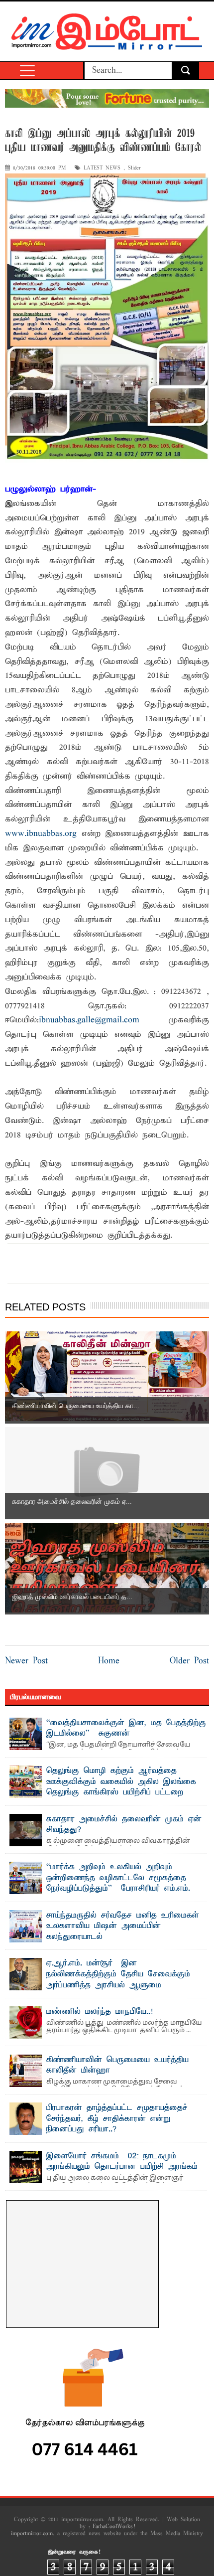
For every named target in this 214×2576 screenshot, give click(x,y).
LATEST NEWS (102, 168)
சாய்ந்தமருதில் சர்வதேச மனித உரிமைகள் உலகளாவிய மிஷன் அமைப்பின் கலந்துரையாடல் (123, 1926)
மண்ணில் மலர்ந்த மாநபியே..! (100, 2012)
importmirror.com (32, 2534)
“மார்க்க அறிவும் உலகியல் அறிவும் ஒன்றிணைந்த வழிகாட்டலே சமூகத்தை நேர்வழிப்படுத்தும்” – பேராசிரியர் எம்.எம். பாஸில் (118, 1883)
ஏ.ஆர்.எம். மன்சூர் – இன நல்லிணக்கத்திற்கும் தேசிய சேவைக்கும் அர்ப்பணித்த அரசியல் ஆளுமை (118, 1974)
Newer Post (26, 1661)
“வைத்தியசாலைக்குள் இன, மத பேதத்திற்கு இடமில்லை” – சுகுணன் (126, 1729)
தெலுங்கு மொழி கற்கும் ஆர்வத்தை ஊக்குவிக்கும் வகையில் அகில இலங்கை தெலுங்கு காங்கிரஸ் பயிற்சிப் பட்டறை (121, 1782)
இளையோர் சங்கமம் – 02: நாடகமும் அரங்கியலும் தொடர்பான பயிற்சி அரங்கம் (122, 2162)
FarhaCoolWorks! (114, 2527)
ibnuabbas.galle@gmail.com (89, 1020)
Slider (134, 168)
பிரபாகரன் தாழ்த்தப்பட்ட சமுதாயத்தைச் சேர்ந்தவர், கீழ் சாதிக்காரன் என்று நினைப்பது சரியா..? (117, 2119)
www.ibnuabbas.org (41, 834)
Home (109, 1661)
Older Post (189, 1661)
